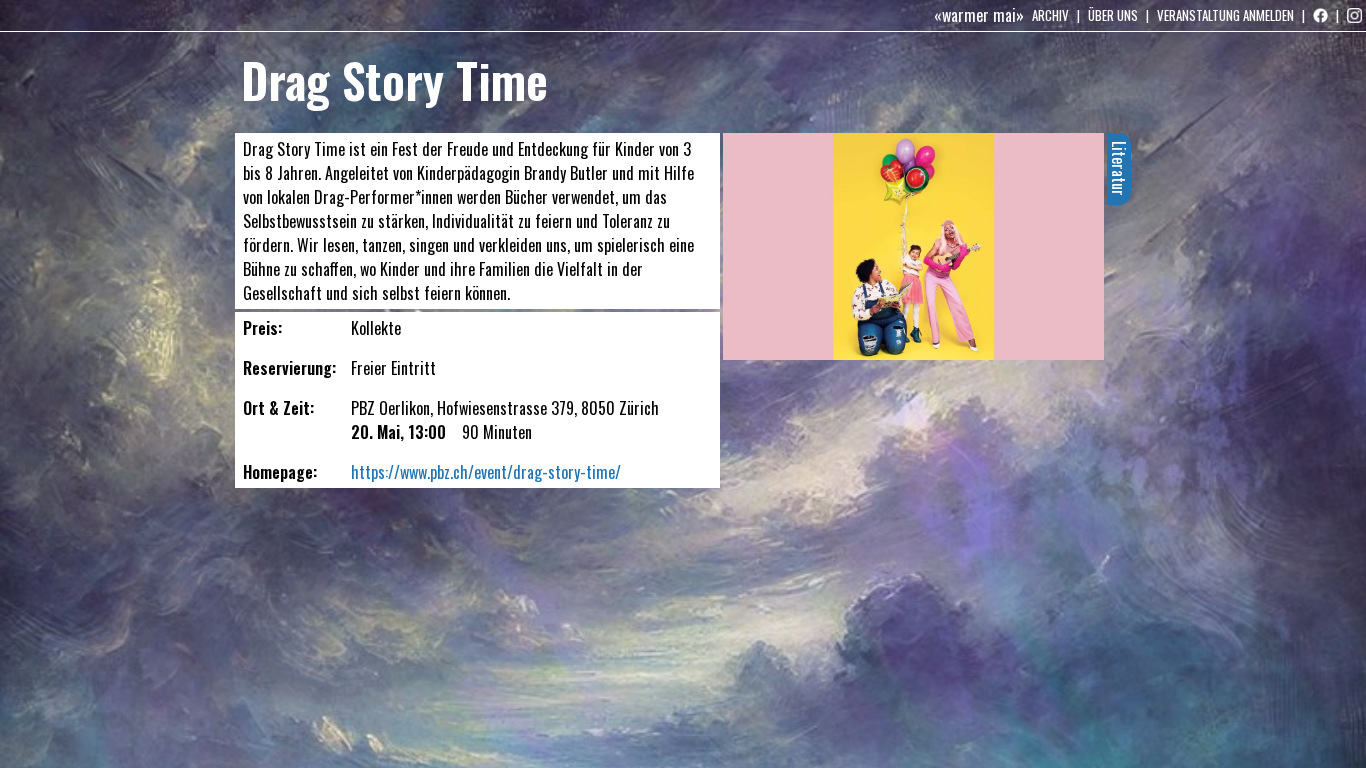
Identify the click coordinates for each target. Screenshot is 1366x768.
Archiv (1050, 15)
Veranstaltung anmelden (1225, 15)
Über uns (1113, 15)
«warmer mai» (979, 15)
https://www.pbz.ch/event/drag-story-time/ (486, 472)
